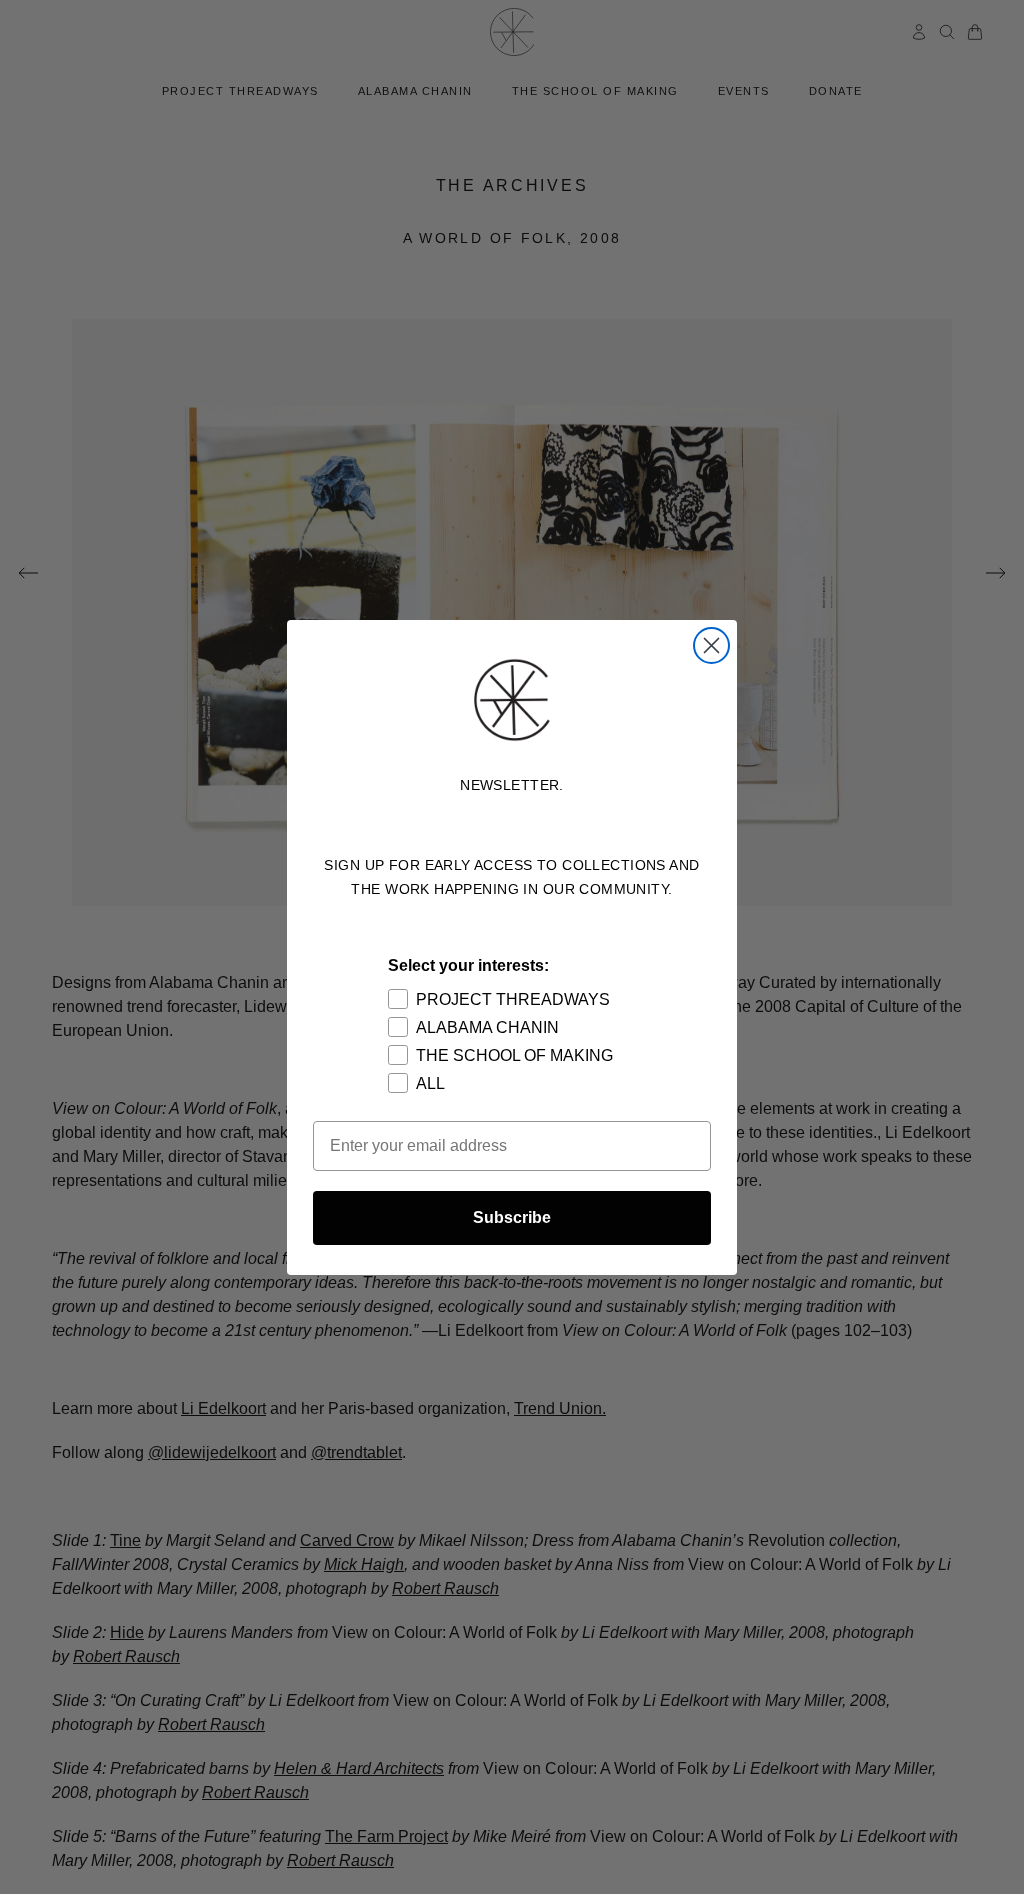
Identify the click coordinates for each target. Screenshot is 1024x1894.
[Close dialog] (711, 645)
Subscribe (512, 1217)
